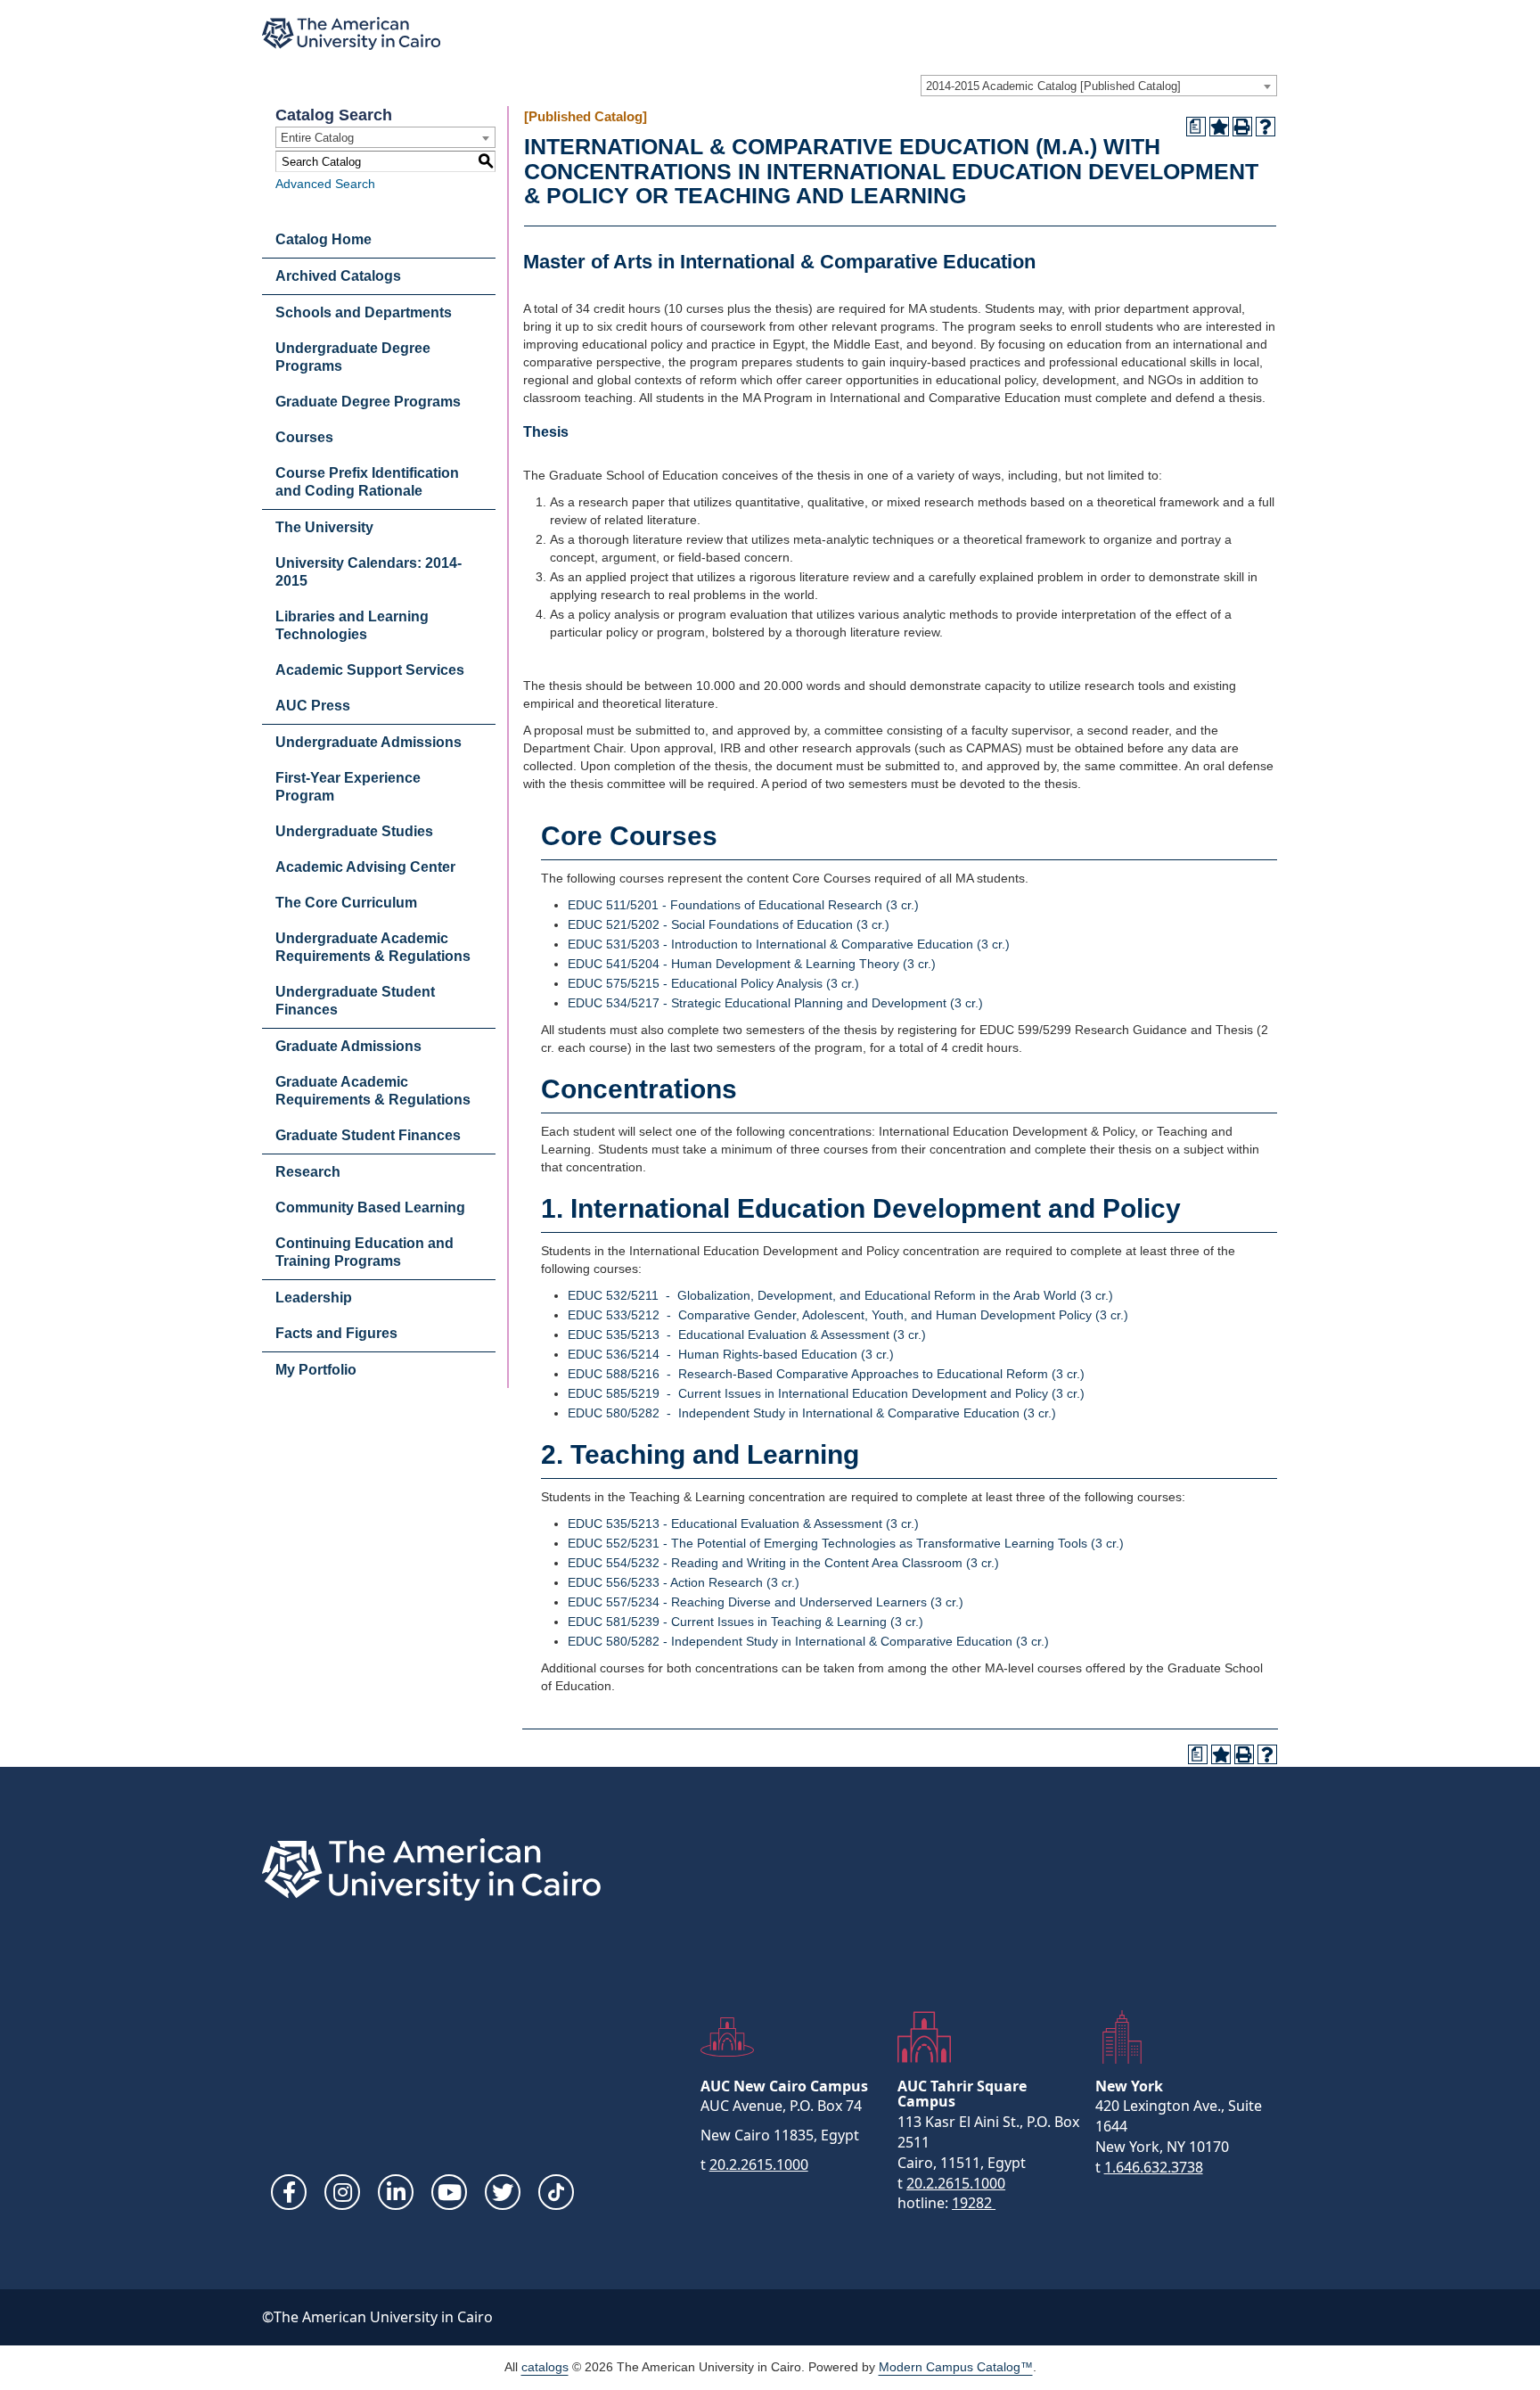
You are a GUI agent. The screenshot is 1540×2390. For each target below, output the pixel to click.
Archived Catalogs (338, 276)
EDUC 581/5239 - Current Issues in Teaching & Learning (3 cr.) (745, 1622)
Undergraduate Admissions (369, 742)
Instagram (342, 2192)
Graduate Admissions (348, 1046)
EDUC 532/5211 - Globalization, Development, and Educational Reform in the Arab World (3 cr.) (840, 1295)
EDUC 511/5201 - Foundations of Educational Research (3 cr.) (743, 905)
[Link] (556, 2192)
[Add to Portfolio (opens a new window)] (1219, 127)
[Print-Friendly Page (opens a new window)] (1242, 127)
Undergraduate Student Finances (355, 1001)
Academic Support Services (370, 670)
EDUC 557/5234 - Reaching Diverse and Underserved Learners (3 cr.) (766, 1602)
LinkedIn (396, 2192)
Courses (304, 437)
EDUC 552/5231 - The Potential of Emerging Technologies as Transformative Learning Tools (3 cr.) (846, 1543)
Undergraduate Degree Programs (353, 357)
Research (308, 1172)
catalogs (545, 2367)
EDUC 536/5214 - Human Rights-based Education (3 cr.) (731, 1354)
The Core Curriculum (346, 903)
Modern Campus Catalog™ (956, 2367)
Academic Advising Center (365, 867)
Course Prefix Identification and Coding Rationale (367, 482)
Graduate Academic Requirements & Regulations (373, 1091)
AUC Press (313, 706)
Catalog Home (324, 239)
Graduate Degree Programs (368, 402)
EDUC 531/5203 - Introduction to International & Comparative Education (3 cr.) (789, 944)
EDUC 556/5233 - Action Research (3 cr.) (684, 1582)
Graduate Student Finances (368, 1135)
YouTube (449, 2192)
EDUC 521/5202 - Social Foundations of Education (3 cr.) (729, 924)
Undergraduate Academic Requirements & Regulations (373, 947)
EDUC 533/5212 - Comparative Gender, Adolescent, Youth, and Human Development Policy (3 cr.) (848, 1315)
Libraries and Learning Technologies (352, 625)
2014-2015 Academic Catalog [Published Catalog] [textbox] (1053, 86)
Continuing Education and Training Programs (365, 1252)
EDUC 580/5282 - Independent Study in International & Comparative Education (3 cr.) (812, 1413)
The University (324, 527)
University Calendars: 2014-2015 (369, 572)
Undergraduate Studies (354, 831)
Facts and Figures (336, 1333)
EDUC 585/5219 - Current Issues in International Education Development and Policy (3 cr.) (826, 1393)
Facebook (289, 2192)
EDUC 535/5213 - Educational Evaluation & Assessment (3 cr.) (747, 1335)
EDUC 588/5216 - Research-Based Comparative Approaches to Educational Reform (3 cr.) (826, 1374)
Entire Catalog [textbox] (317, 138)
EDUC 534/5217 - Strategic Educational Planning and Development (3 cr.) (775, 1003)
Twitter (503, 2192)
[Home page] (351, 33)
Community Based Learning (370, 1207)
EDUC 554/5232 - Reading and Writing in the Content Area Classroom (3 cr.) (783, 1563)
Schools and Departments (364, 312)
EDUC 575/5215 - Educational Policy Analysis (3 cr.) (713, 983)
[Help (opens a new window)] (1266, 127)
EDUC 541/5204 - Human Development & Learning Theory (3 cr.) (752, 964)
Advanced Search (325, 184)
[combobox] (1099, 86)
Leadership (314, 1298)
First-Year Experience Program (348, 787)
